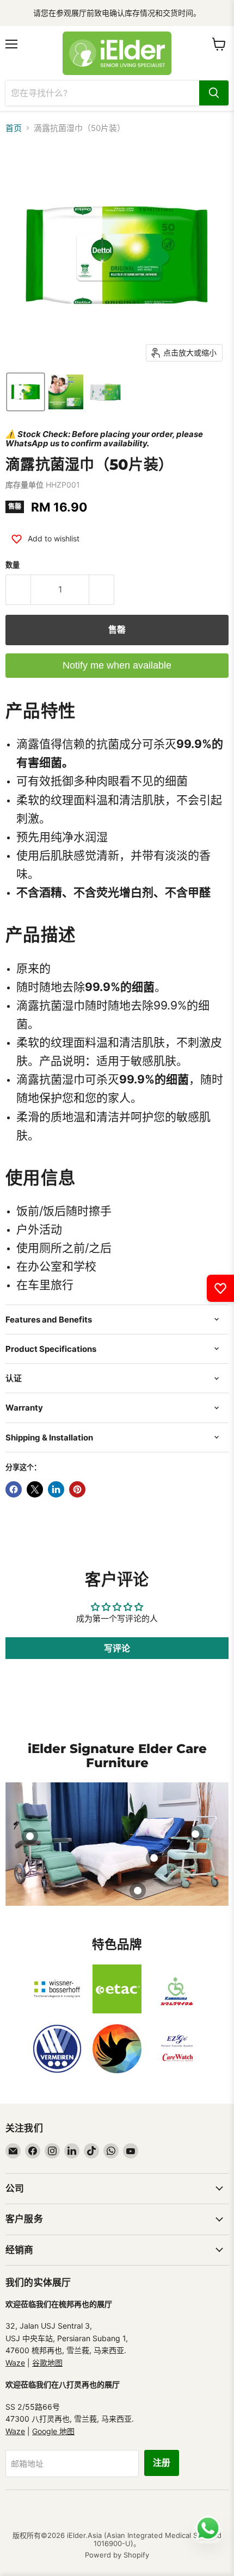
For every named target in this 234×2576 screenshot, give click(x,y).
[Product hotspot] (30, 1836)
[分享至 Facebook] (14, 1489)
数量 (13, 565)
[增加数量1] (102, 590)
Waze (15, 2363)
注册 (162, 2463)
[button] (26, 392)
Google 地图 (53, 2431)
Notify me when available (117, 665)
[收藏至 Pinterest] (77, 1489)
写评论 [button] (117, 1648)
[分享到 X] (35, 1489)
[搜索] (214, 93)
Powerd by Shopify (117, 2555)
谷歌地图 (47, 2363)
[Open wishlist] (220, 1288)
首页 (14, 128)
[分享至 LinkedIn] (56, 1489)
